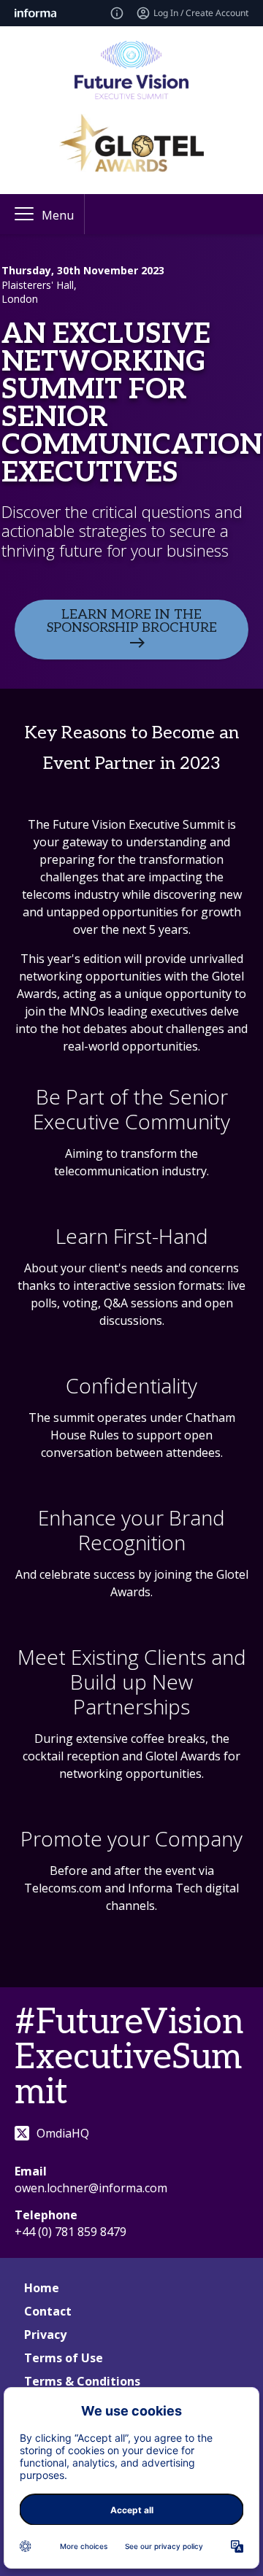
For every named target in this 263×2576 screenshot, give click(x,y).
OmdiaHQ (63, 2133)
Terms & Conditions (82, 2381)
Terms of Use (64, 2358)
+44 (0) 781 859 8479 (70, 2232)
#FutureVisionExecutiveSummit (129, 2058)
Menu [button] (58, 215)
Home (42, 2288)
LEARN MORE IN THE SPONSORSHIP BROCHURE (132, 621)
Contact (48, 2311)
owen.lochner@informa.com (91, 2188)
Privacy (45, 2335)
